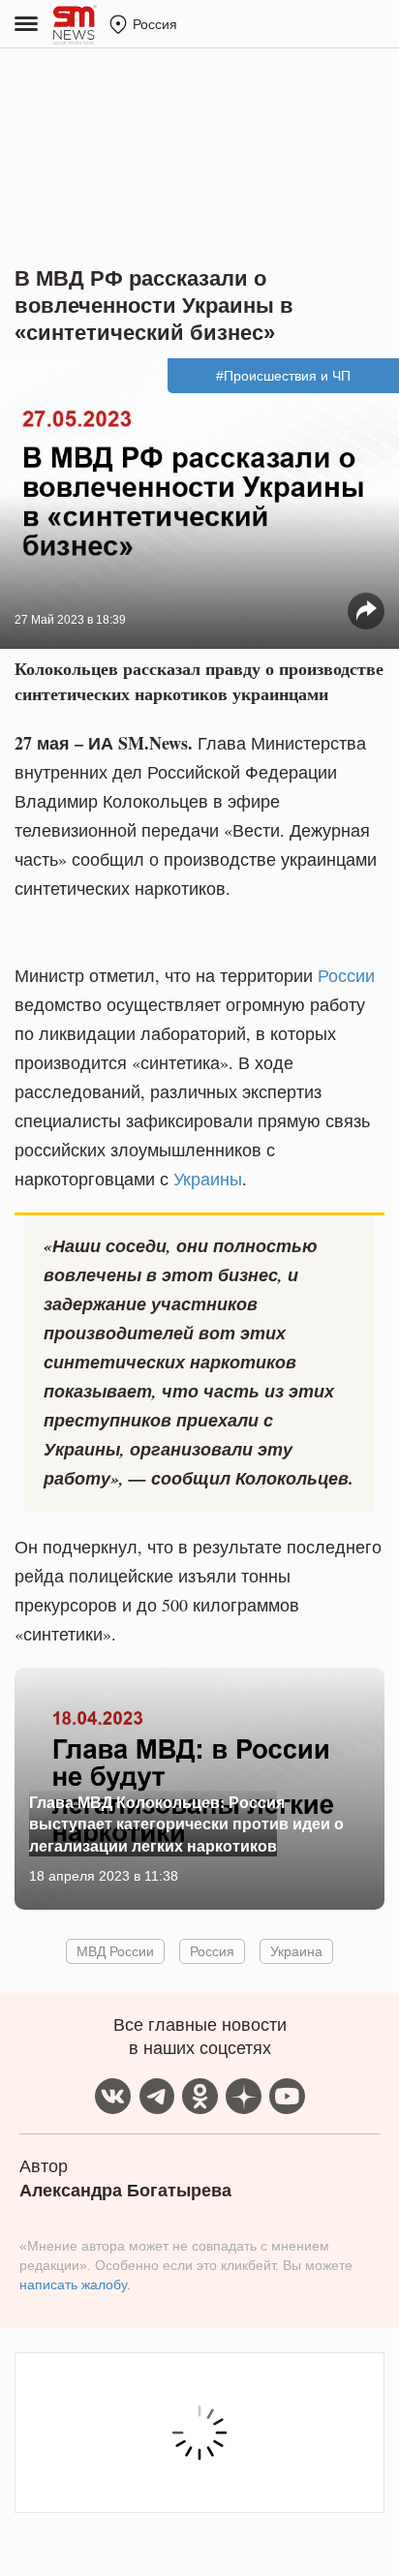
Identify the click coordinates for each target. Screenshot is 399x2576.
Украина (296, 1951)
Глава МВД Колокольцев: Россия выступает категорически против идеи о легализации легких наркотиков (186, 1824)
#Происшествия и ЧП (283, 376)
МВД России (115, 1951)
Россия (212, 1951)
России (346, 975)
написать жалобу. (75, 2285)
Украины (208, 1179)
